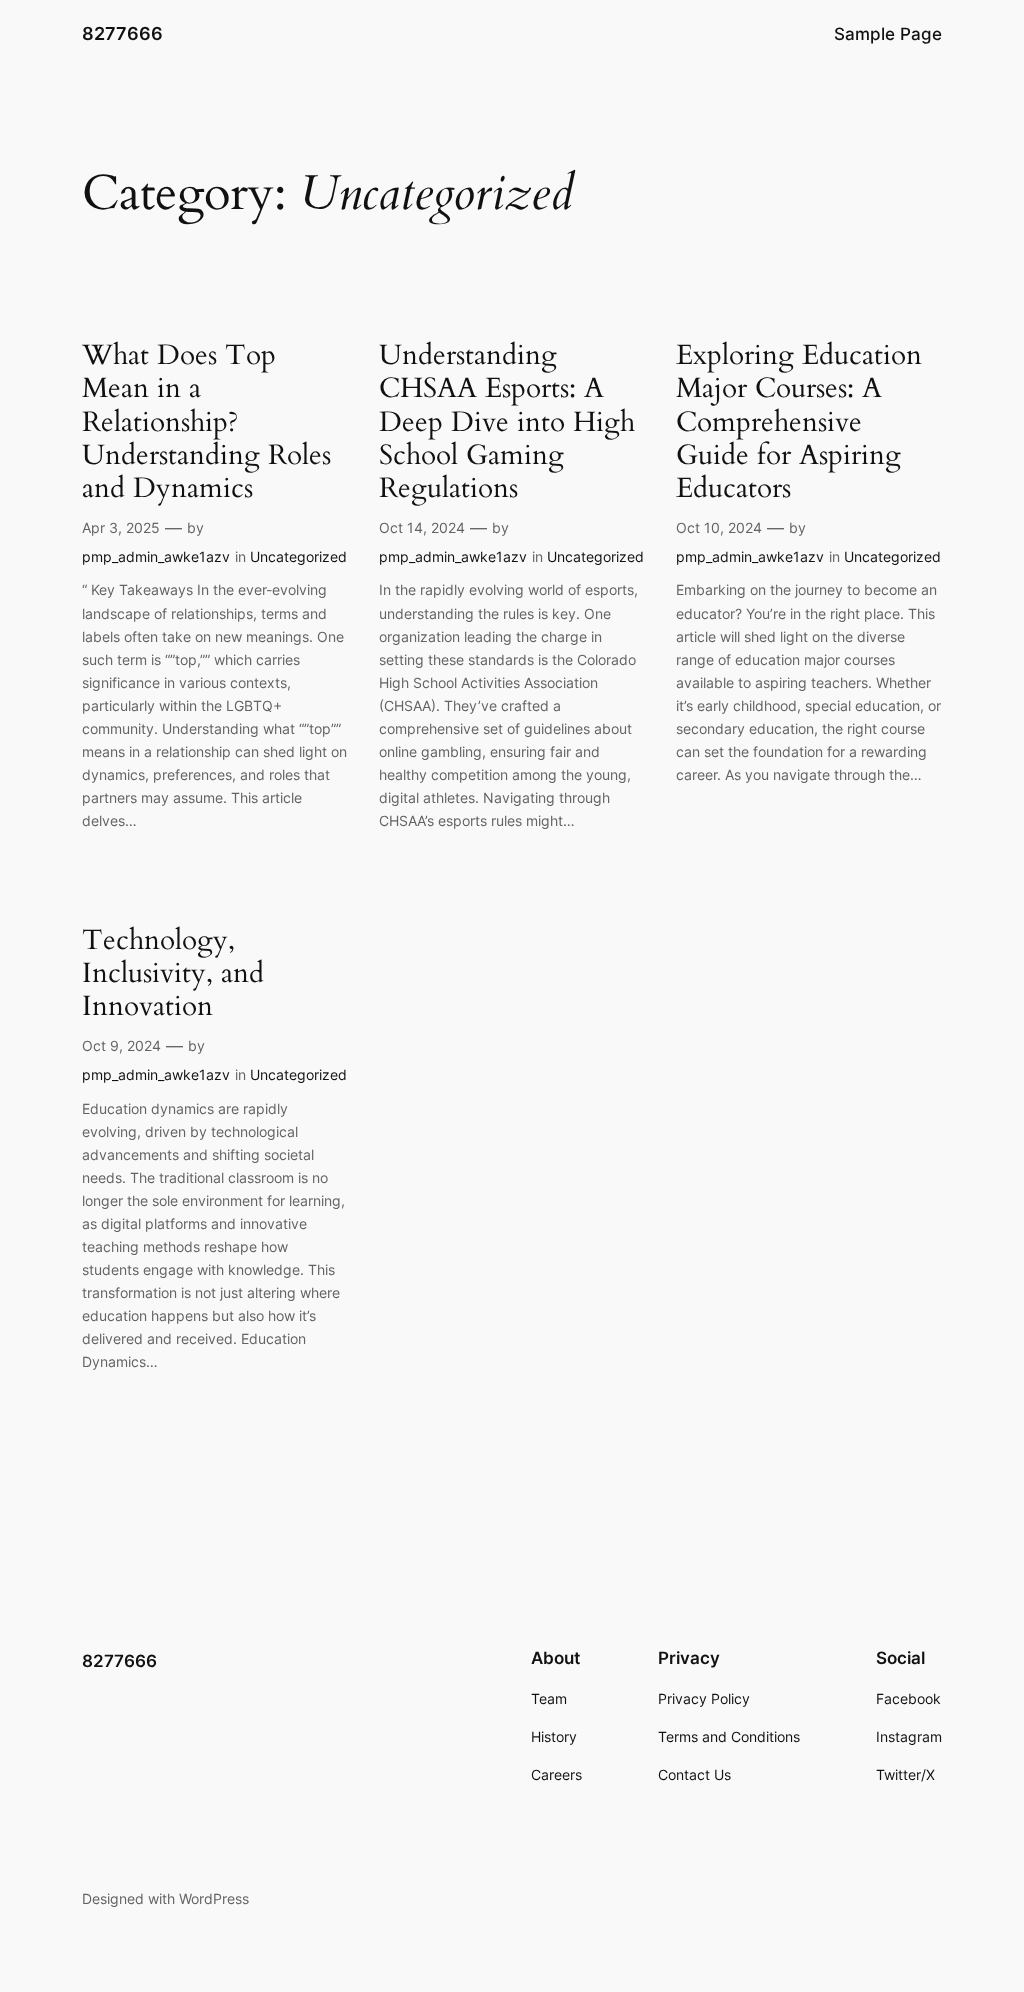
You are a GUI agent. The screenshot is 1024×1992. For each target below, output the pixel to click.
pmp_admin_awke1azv (156, 556)
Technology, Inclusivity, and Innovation (173, 973)
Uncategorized (298, 556)
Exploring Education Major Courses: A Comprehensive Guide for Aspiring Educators (799, 422)
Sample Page (888, 34)
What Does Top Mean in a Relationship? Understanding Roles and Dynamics (206, 422)
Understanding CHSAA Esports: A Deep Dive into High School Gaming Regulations (507, 422)
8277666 (122, 33)
